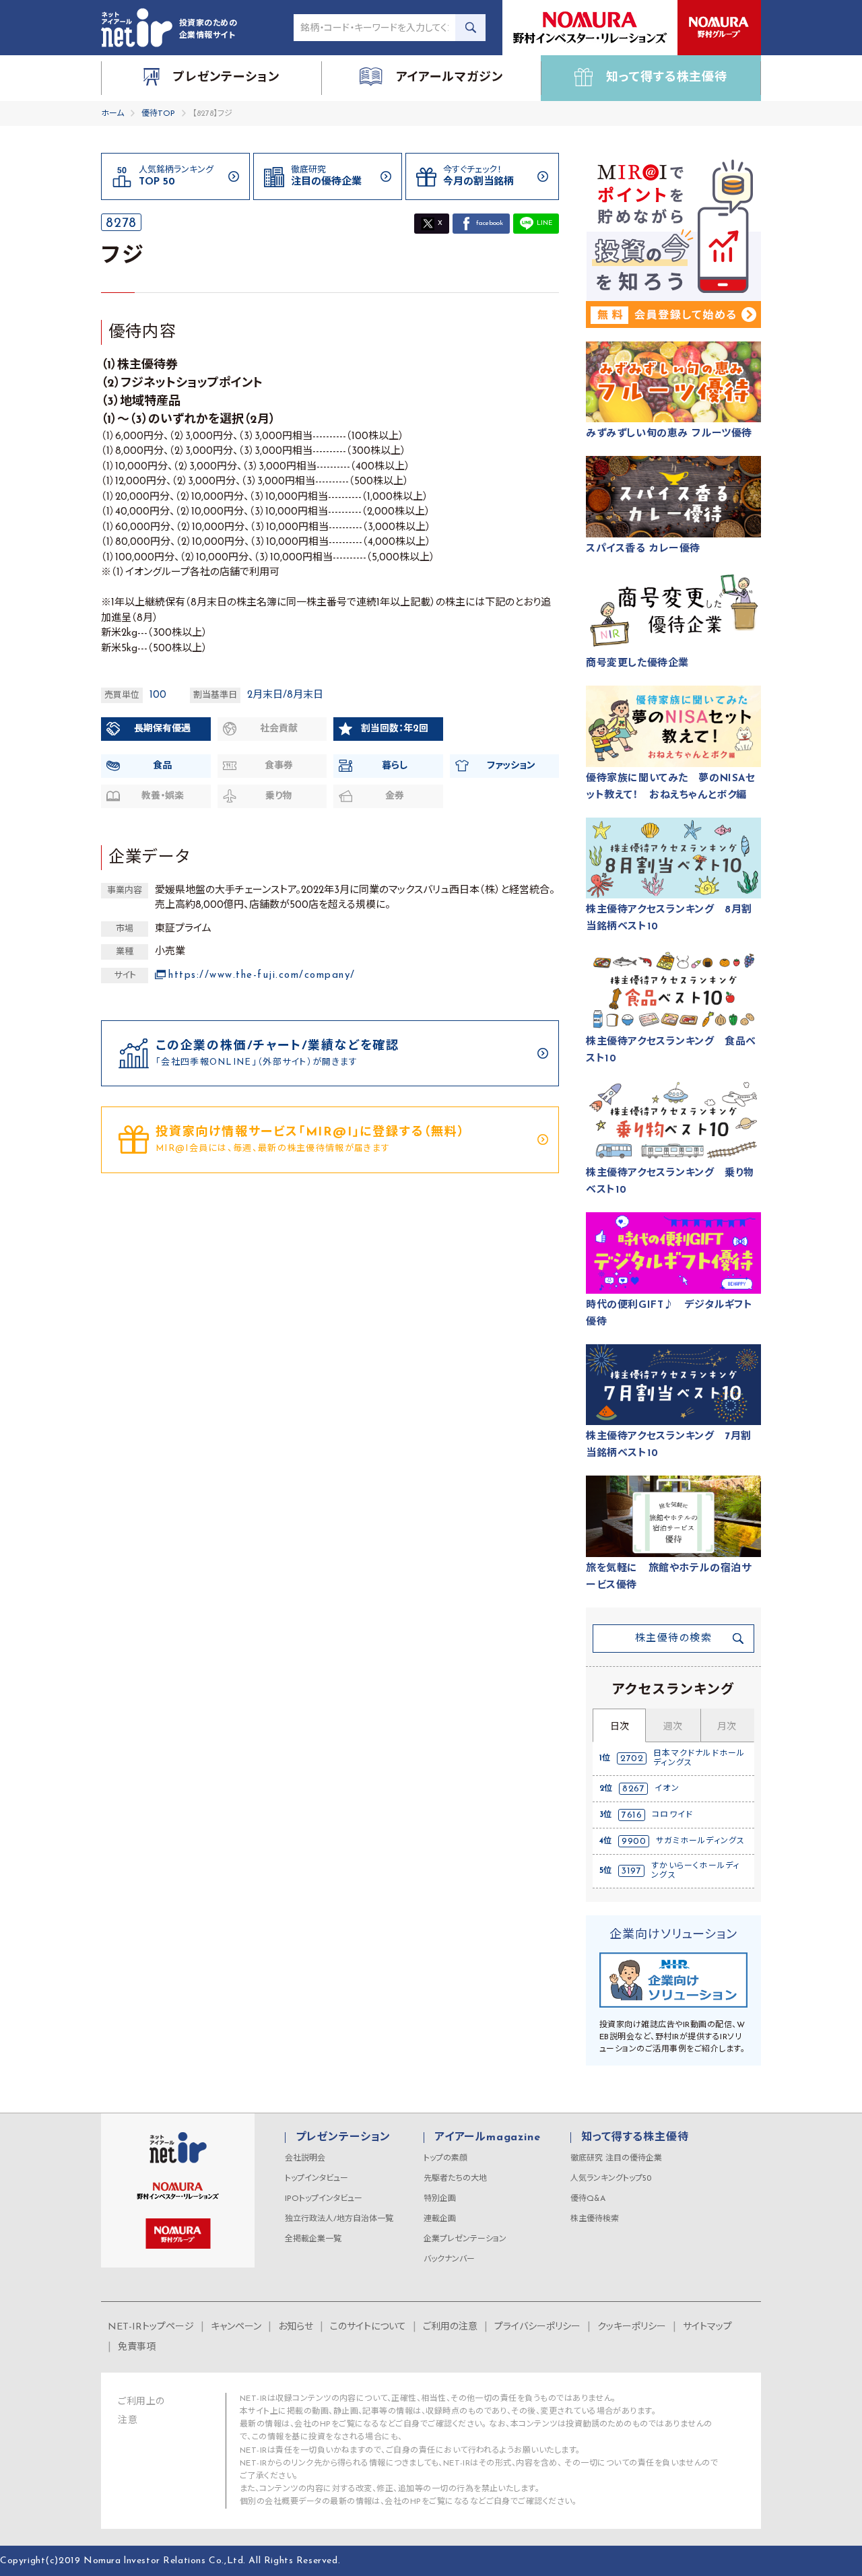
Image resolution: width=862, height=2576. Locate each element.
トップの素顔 (445, 2158)
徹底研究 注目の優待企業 (616, 2158)
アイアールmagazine (487, 2138)
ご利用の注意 (450, 2327)
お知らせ (296, 2327)
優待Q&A (588, 2199)
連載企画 (440, 2219)
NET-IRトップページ (151, 2327)
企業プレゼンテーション (465, 2239)
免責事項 (137, 2347)
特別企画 (440, 2199)
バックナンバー (449, 2259)
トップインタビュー (317, 2179)
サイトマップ (707, 2327)
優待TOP (158, 114)
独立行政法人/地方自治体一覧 (339, 2219)
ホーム (112, 114)
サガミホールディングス (700, 1841)
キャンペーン (236, 2327)
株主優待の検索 (674, 1639)
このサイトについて (368, 2327)
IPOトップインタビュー (324, 2199)
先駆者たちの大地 (455, 2179)
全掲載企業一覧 (313, 2239)
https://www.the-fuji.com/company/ (262, 976)
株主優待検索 (595, 2219)
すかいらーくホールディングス (695, 1871)
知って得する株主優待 (635, 2138)
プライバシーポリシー (537, 2327)
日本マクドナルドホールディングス (699, 1758)
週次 (673, 1727)
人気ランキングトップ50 (611, 2179)
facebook (490, 223)
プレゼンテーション (343, 2138)
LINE (544, 223)
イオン (667, 1789)
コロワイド (672, 1815)
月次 (727, 1727)
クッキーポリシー (632, 2327)
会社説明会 (305, 2158)
